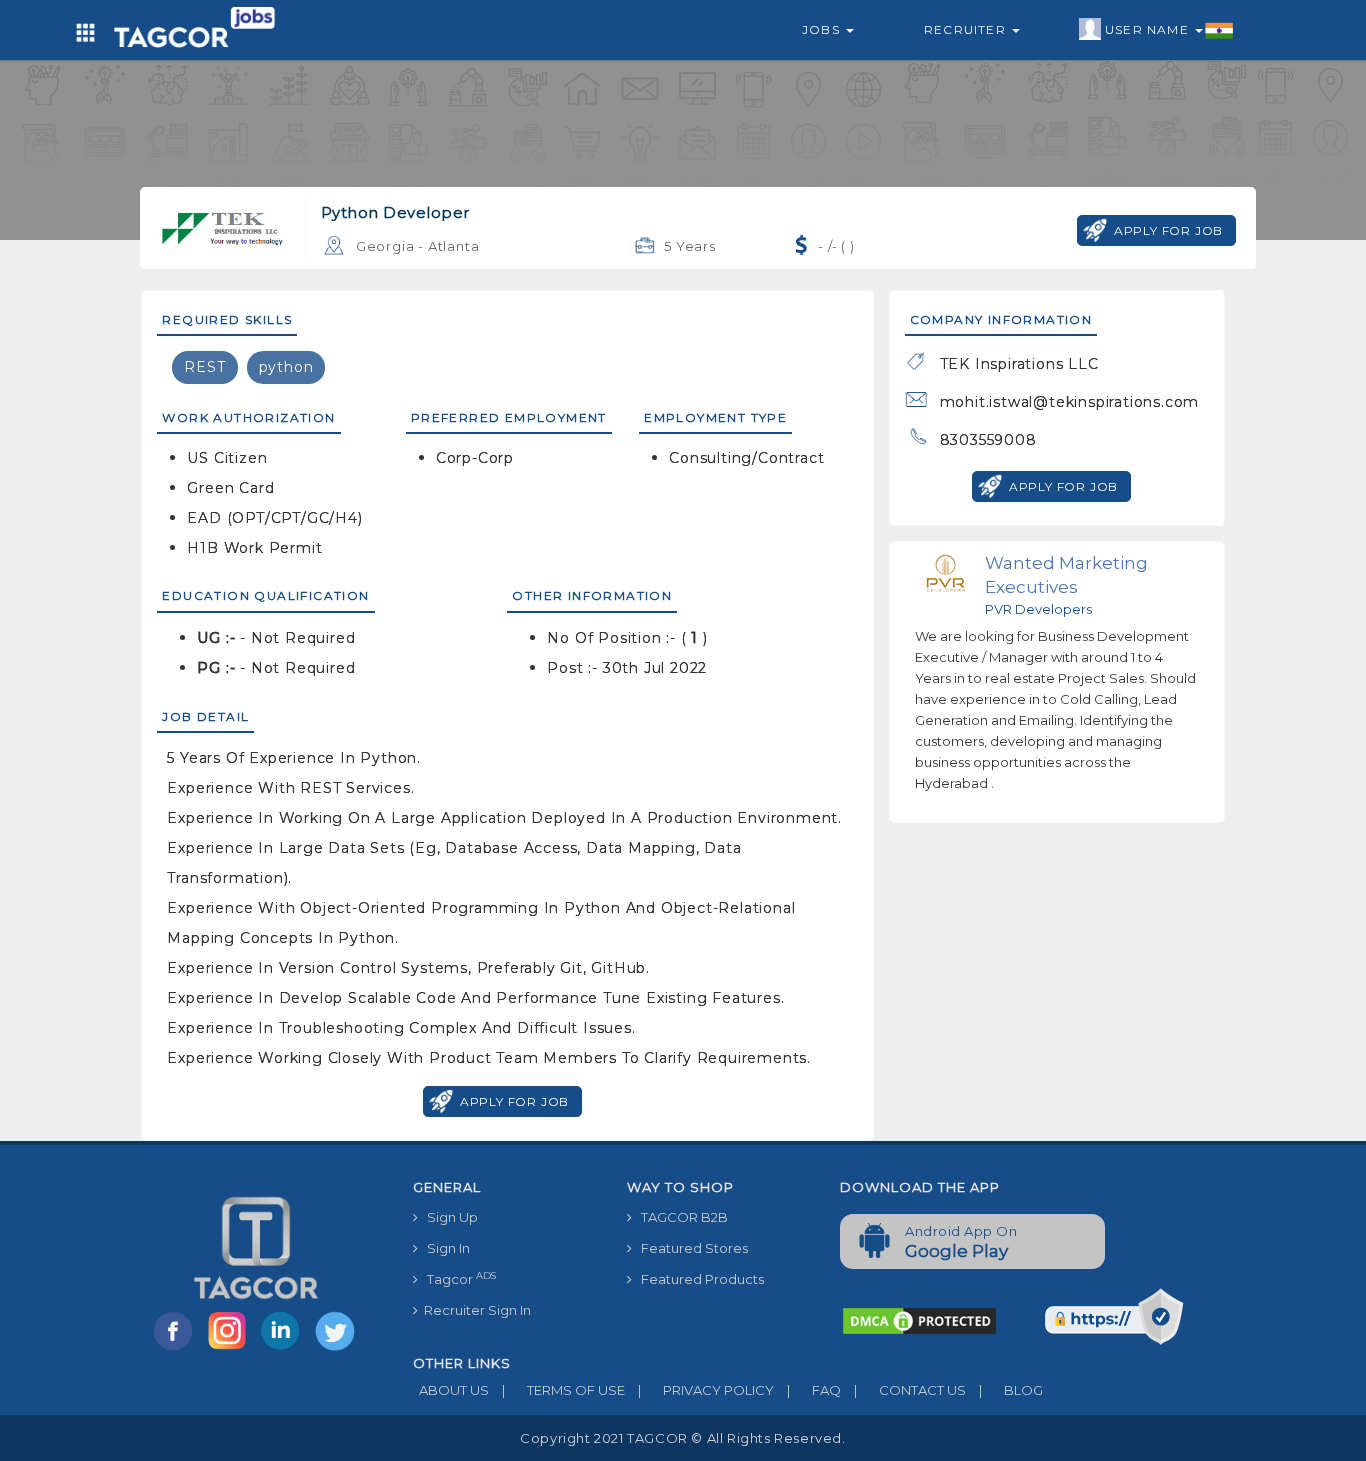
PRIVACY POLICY (706, 1390)
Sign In (444, 1248)
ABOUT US (451, 1390)
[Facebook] (177, 1349)
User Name (1149, 29)
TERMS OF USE (563, 1390)
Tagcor (457, 1278)
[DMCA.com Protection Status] (919, 1320)
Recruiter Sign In (474, 1310)
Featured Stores (690, 1248)
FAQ (814, 1390)
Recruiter (967, 29)
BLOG (1011, 1390)
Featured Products (698, 1279)
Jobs (823, 29)
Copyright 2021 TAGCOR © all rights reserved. (682, 1438)
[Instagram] (231, 1349)
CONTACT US (910, 1390)
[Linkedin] (285, 1349)
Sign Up (448, 1217)
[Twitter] (337, 1349)
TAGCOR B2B (680, 1217)
